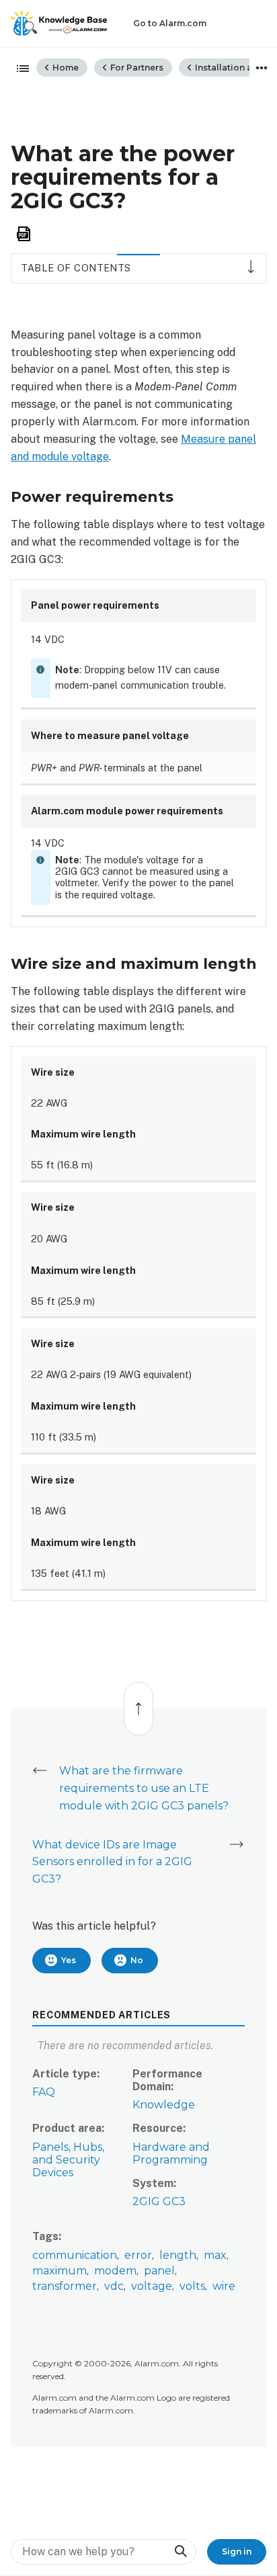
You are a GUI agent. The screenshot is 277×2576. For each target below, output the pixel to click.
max (215, 2255)
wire (224, 2286)
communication (75, 2255)
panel (159, 2271)
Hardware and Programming (171, 2153)
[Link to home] (59, 24)
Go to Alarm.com (170, 23)
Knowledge (164, 2105)
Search (180, 2551)
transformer (65, 2286)
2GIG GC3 (159, 2201)
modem (115, 2271)
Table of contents (76, 268)
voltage (152, 2286)
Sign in (237, 2551)
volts (192, 2286)
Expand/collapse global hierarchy (19, 69)
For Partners (136, 68)
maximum (60, 2271)
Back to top (138, 1702)
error (138, 2255)
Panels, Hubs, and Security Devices (68, 2160)
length (178, 2255)
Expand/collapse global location (262, 68)
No (137, 1960)
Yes (69, 1960)
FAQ (44, 2092)
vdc (114, 2286)
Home (65, 68)
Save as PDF (24, 234)
